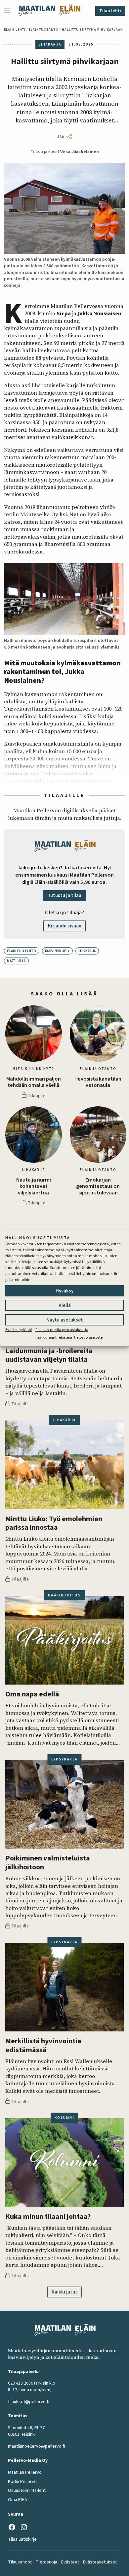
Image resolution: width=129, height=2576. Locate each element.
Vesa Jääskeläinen (80, 152)
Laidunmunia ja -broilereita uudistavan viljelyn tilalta (49, 1355)
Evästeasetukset (100, 2562)
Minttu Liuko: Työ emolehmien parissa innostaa (54, 1523)
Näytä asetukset (65, 1320)
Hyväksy (64, 1291)
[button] (10, 11)
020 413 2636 (21, 2383)
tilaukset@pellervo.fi (29, 2402)
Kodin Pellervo (22, 2482)
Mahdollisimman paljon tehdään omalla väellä (34, 1082)
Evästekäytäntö (19, 1330)
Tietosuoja (46, 2562)
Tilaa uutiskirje (22, 2539)
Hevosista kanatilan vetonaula (98, 1082)
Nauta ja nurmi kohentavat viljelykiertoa (34, 1187)
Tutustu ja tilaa (64, 896)
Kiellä (65, 1305)
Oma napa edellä (32, 1694)
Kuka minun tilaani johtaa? (48, 2217)
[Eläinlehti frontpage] (70, 11)
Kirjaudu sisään (65, 926)
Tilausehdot (20, 2562)
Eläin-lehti (15, 30)
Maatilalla (16, 961)
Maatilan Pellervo (25, 2472)
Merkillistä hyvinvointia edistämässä (43, 2045)
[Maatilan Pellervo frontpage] (37, 11)
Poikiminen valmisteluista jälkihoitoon (48, 1863)
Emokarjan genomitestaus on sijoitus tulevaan (98, 1187)
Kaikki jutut (64, 2292)
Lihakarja (87, 951)
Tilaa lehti (110, 11)
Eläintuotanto (44, 30)
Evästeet (70, 2562)
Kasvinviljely (57, 951)
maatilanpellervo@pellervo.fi (37, 2446)
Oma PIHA (18, 2500)
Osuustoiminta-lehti (27, 2491)
